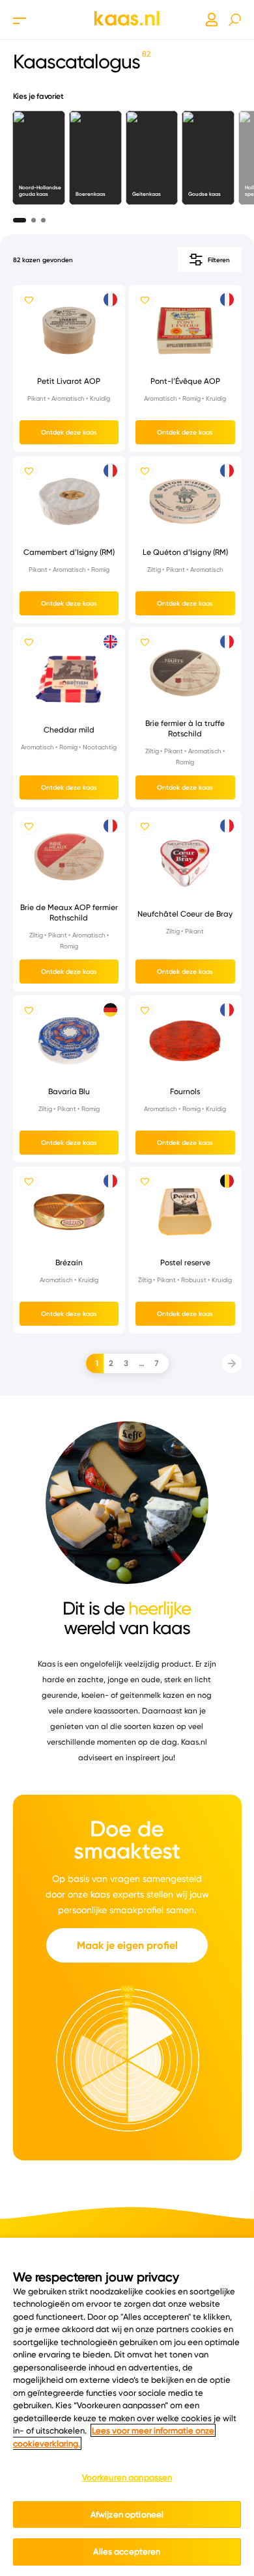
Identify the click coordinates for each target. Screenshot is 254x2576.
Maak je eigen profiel (127, 1945)
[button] (20, 217)
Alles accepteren (127, 2551)
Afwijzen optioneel (127, 2514)
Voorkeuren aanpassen (127, 2477)
